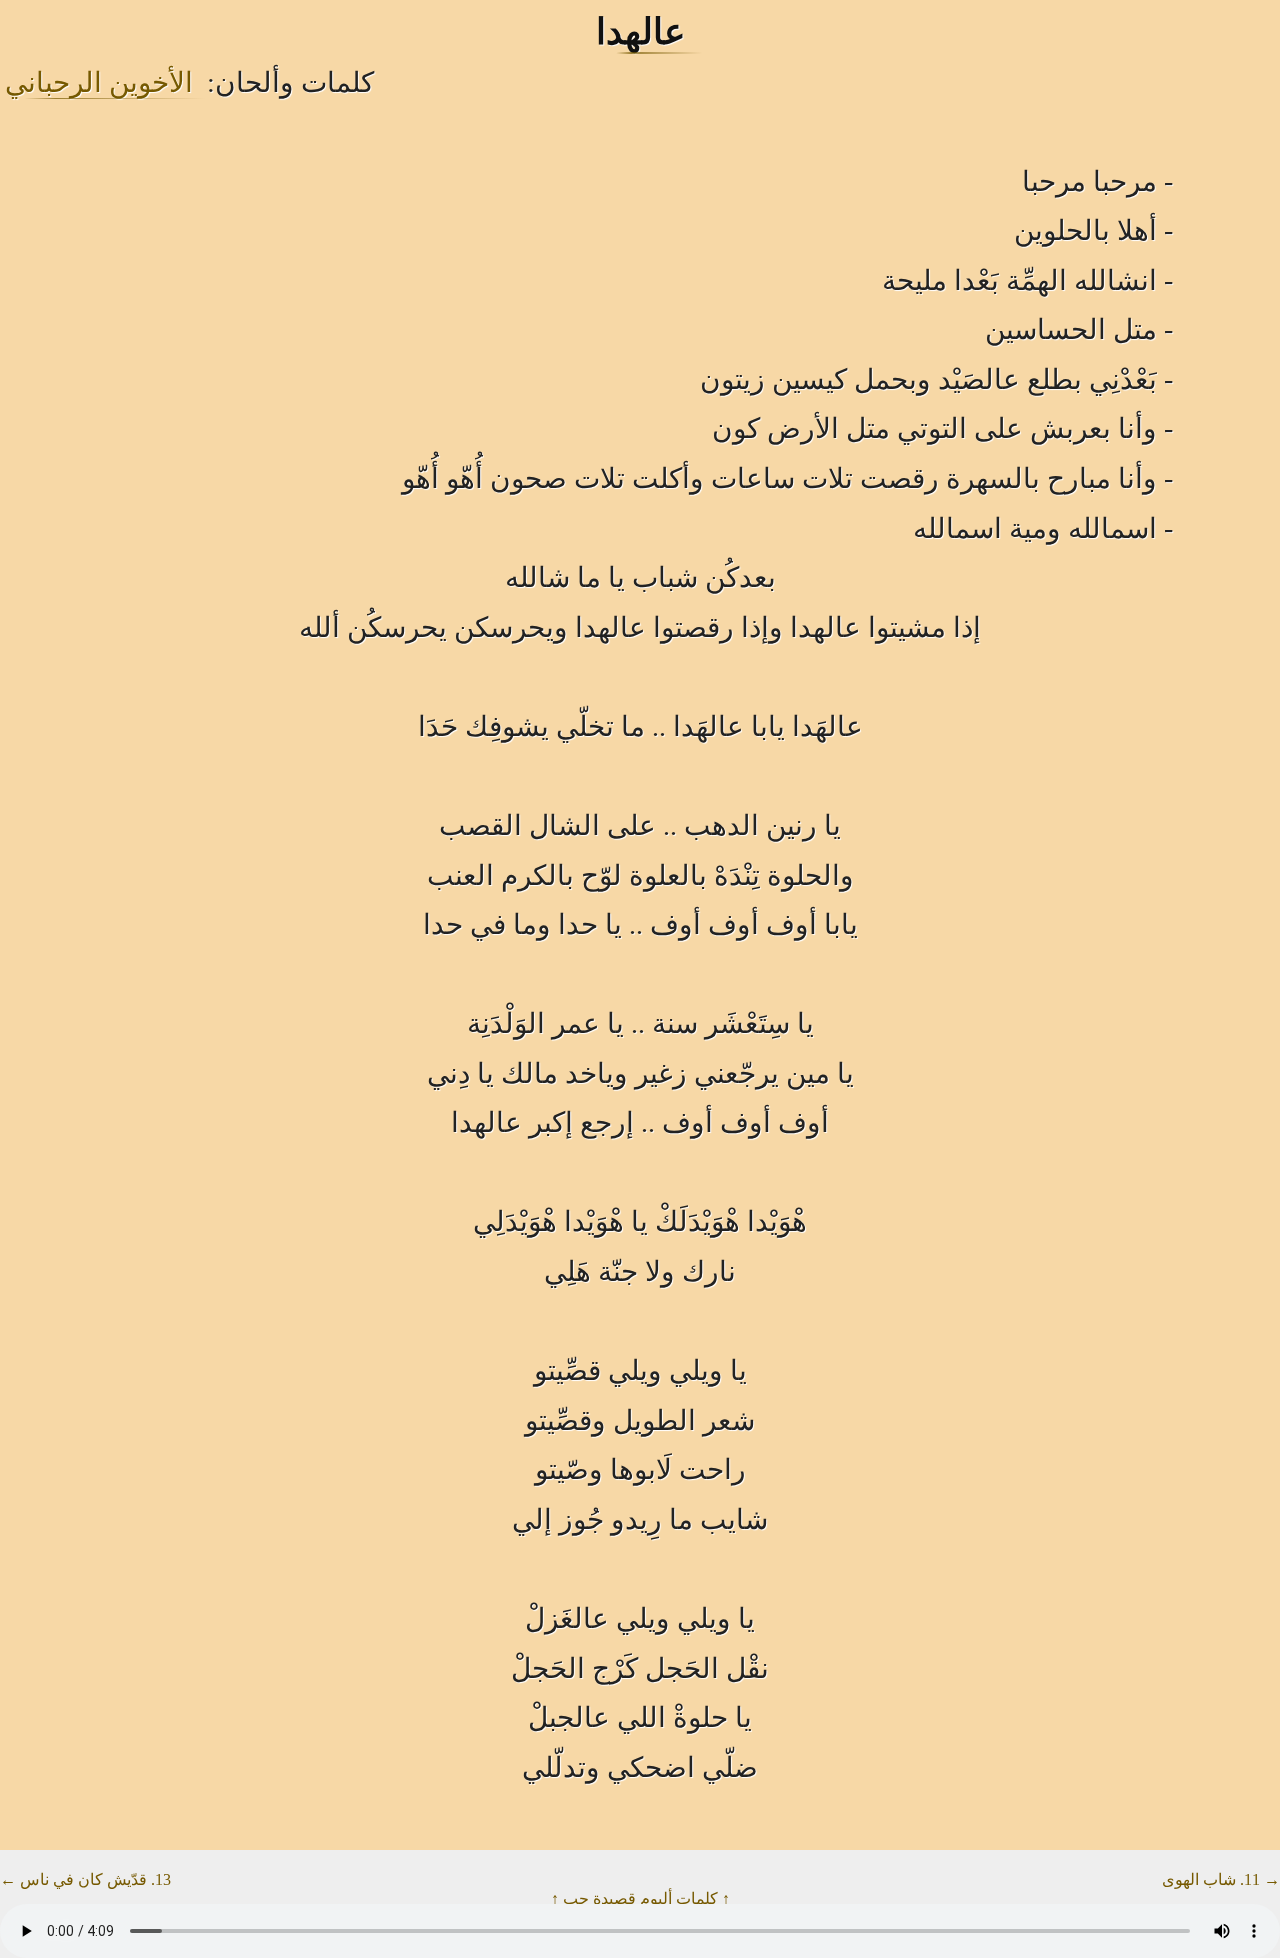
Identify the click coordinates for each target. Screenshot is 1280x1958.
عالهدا (640, 32)
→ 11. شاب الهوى (1221, 1879)
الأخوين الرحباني (99, 82)
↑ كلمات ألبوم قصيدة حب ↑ (640, 1898)
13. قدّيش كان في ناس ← (85, 1879)
